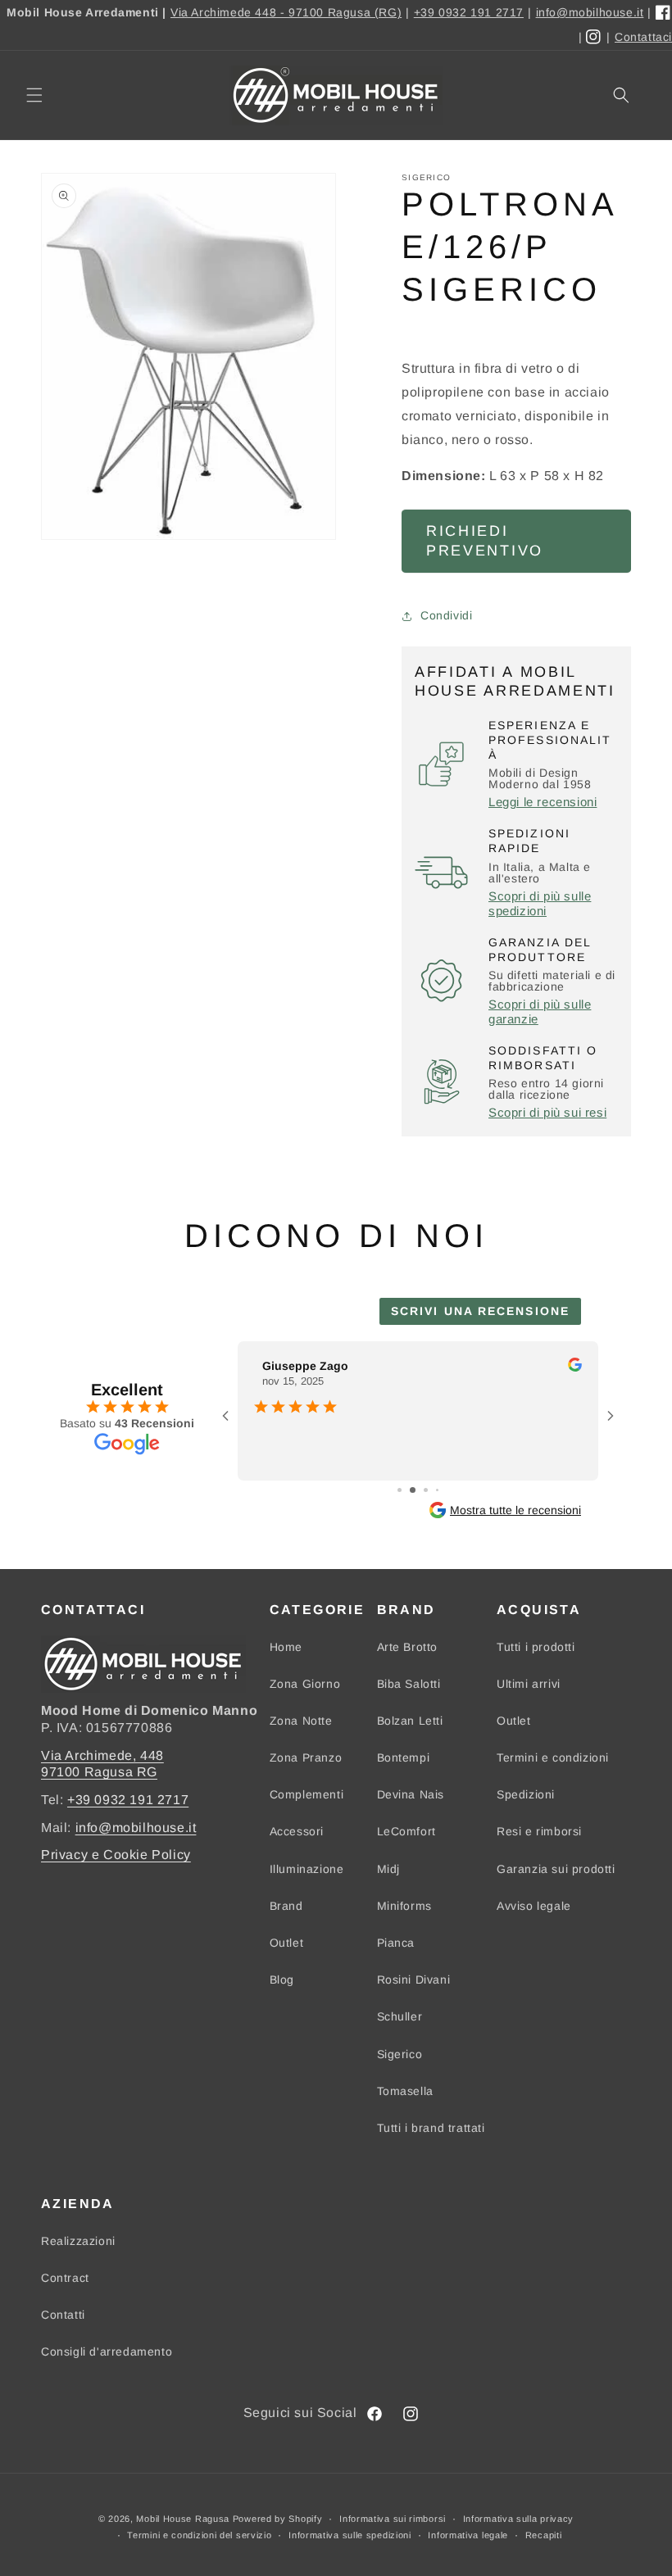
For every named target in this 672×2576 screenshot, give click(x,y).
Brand (286, 1906)
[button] (34, 95)
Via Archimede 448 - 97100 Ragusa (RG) (286, 12)
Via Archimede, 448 (102, 1755)
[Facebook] (664, 13)
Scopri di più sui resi (547, 1112)
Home (286, 1647)
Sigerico (400, 2054)
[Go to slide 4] (437, 1490)
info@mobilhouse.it (590, 12)
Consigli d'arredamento (107, 2352)
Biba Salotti (409, 1684)
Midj (388, 1869)
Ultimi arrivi (529, 1684)
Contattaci (643, 37)
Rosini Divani (414, 1980)
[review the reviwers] (575, 1367)
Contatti (63, 2315)
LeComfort (406, 1831)
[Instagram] (594, 38)
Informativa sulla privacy (519, 2519)
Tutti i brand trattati (431, 2128)
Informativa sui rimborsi (393, 2519)
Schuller (400, 2016)
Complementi (307, 1794)
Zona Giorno (305, 1684)
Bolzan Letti (410, 1721)
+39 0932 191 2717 (469, 12)
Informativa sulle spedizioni (350, 2535)
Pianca (396, 1943)
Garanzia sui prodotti (556, 1869)
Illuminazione (307, 1869)
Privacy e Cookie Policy (116, 1855)
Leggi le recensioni (543, 802)
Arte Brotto (408, 1647)
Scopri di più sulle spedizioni (540, 903)
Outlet (287, 1943)
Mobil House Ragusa (183, 2519)
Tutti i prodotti (536, 1647)
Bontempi (404, 1757)
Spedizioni (526, 1794)
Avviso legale (534, 1906)
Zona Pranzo (306, 1757)
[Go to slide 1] (400, 1490)
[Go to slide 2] (413, 1490)
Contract (65, 2278)
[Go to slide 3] (426, 1490)
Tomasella (405, 2091)
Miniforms (404, 1906)
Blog (282, 1980)
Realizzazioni (78, 2241)
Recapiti (544, 2535)
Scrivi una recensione (480, 1311)
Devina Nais (411, 1794)
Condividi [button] (446, 615)
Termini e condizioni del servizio (199, 2535)
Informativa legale (468, 2535)
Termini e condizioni (553, 1757)
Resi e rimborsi (539, 1831)
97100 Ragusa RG (99, 1772)
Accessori (297, 1831)
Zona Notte (301, 1721)
